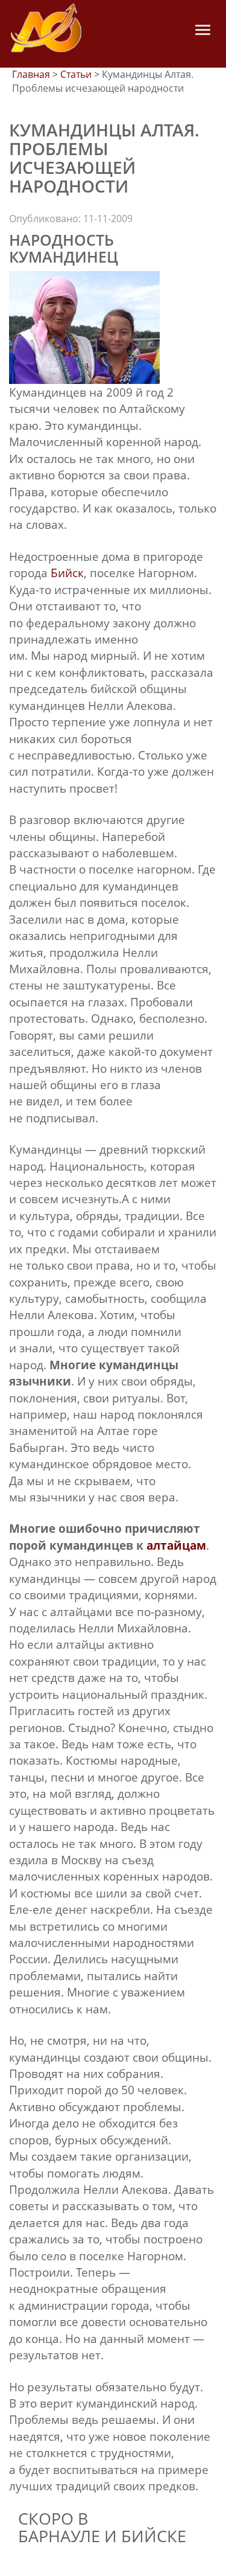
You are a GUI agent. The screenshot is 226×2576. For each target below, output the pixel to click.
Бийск (67, 573)
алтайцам (176, 1545)
